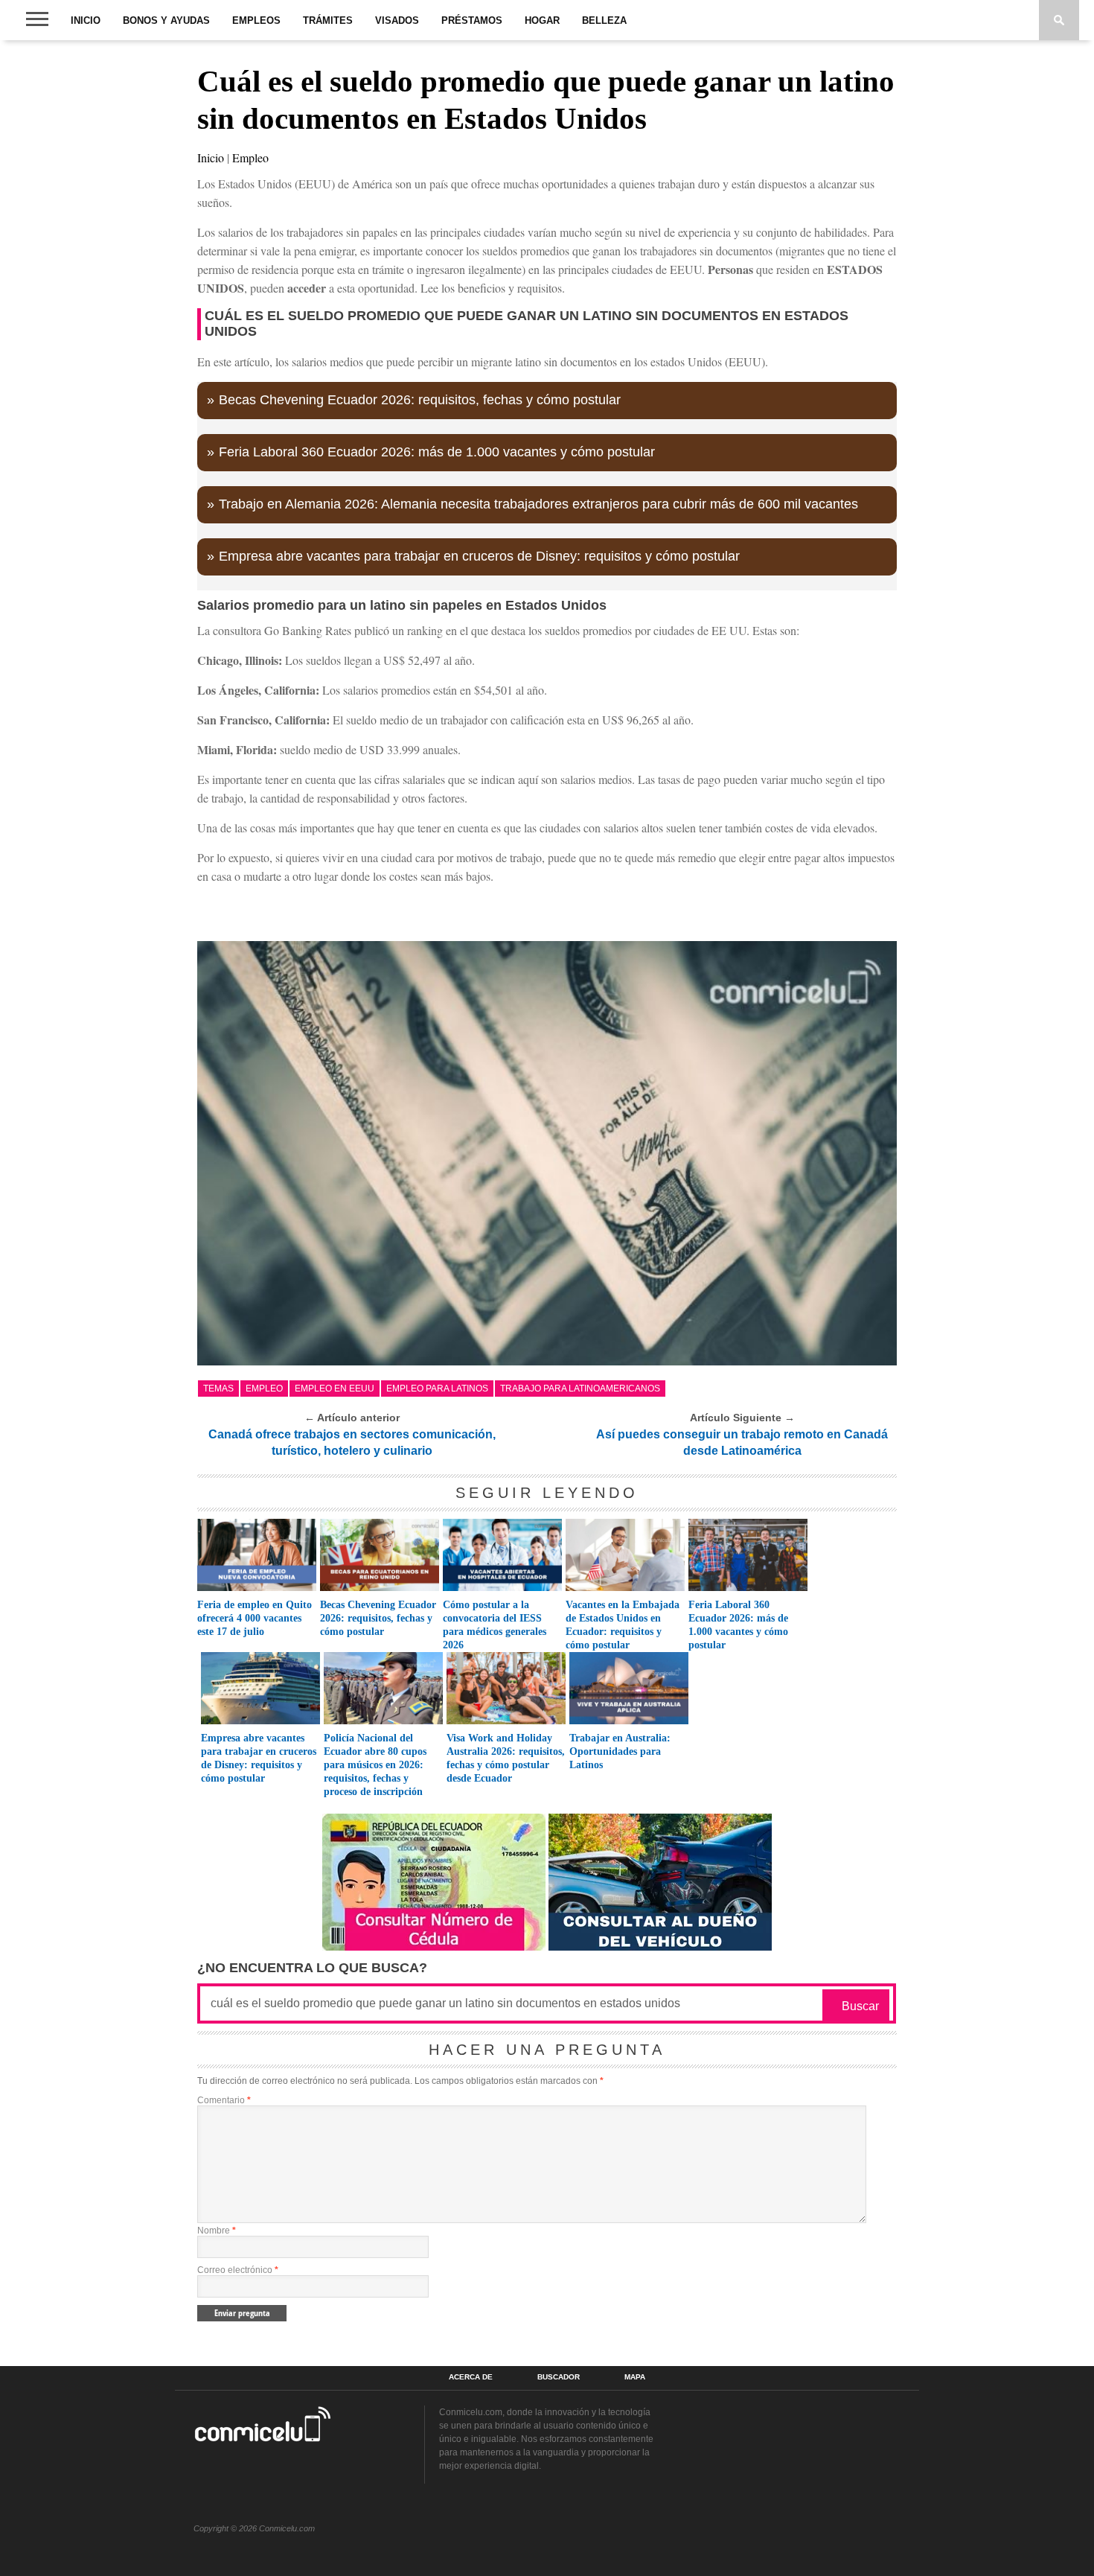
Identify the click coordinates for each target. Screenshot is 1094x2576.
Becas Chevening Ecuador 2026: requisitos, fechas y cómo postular (420, 400)
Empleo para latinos (437, 1389)
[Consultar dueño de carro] (660, 1947)
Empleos (256, 20)
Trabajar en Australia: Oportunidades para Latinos (620, 1751)
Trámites (328, 20)
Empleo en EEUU (335, 1389)
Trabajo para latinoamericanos (580, 1389)
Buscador (559, 2377)
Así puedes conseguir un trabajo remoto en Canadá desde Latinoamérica (742, 1442)
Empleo (250, 157)
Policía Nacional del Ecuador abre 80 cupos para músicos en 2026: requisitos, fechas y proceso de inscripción (375, 1765)
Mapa (635, 2377)
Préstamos (472, 20)
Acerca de (471, 2377)
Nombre (217, 2231)
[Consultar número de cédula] (434, 1947)
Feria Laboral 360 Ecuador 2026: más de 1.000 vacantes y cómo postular (437, 452)
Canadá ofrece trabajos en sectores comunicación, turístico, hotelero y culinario (352, 1442)
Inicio (86, 20)
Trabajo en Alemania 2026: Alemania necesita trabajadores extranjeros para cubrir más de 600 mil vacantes (538, 504)
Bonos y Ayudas (166, 20)
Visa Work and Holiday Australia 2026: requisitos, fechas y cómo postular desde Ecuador (506, 1758)
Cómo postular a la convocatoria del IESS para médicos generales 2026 (495, 1625)
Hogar (542, 20)
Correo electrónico (238, 2270)
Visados (397, 20)
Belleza (604, 20)
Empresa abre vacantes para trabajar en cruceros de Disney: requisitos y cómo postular (479, 556)
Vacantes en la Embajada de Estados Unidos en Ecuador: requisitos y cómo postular (623, 1625)
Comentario (224, 2100)
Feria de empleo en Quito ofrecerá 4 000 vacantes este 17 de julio (255, 1618)
